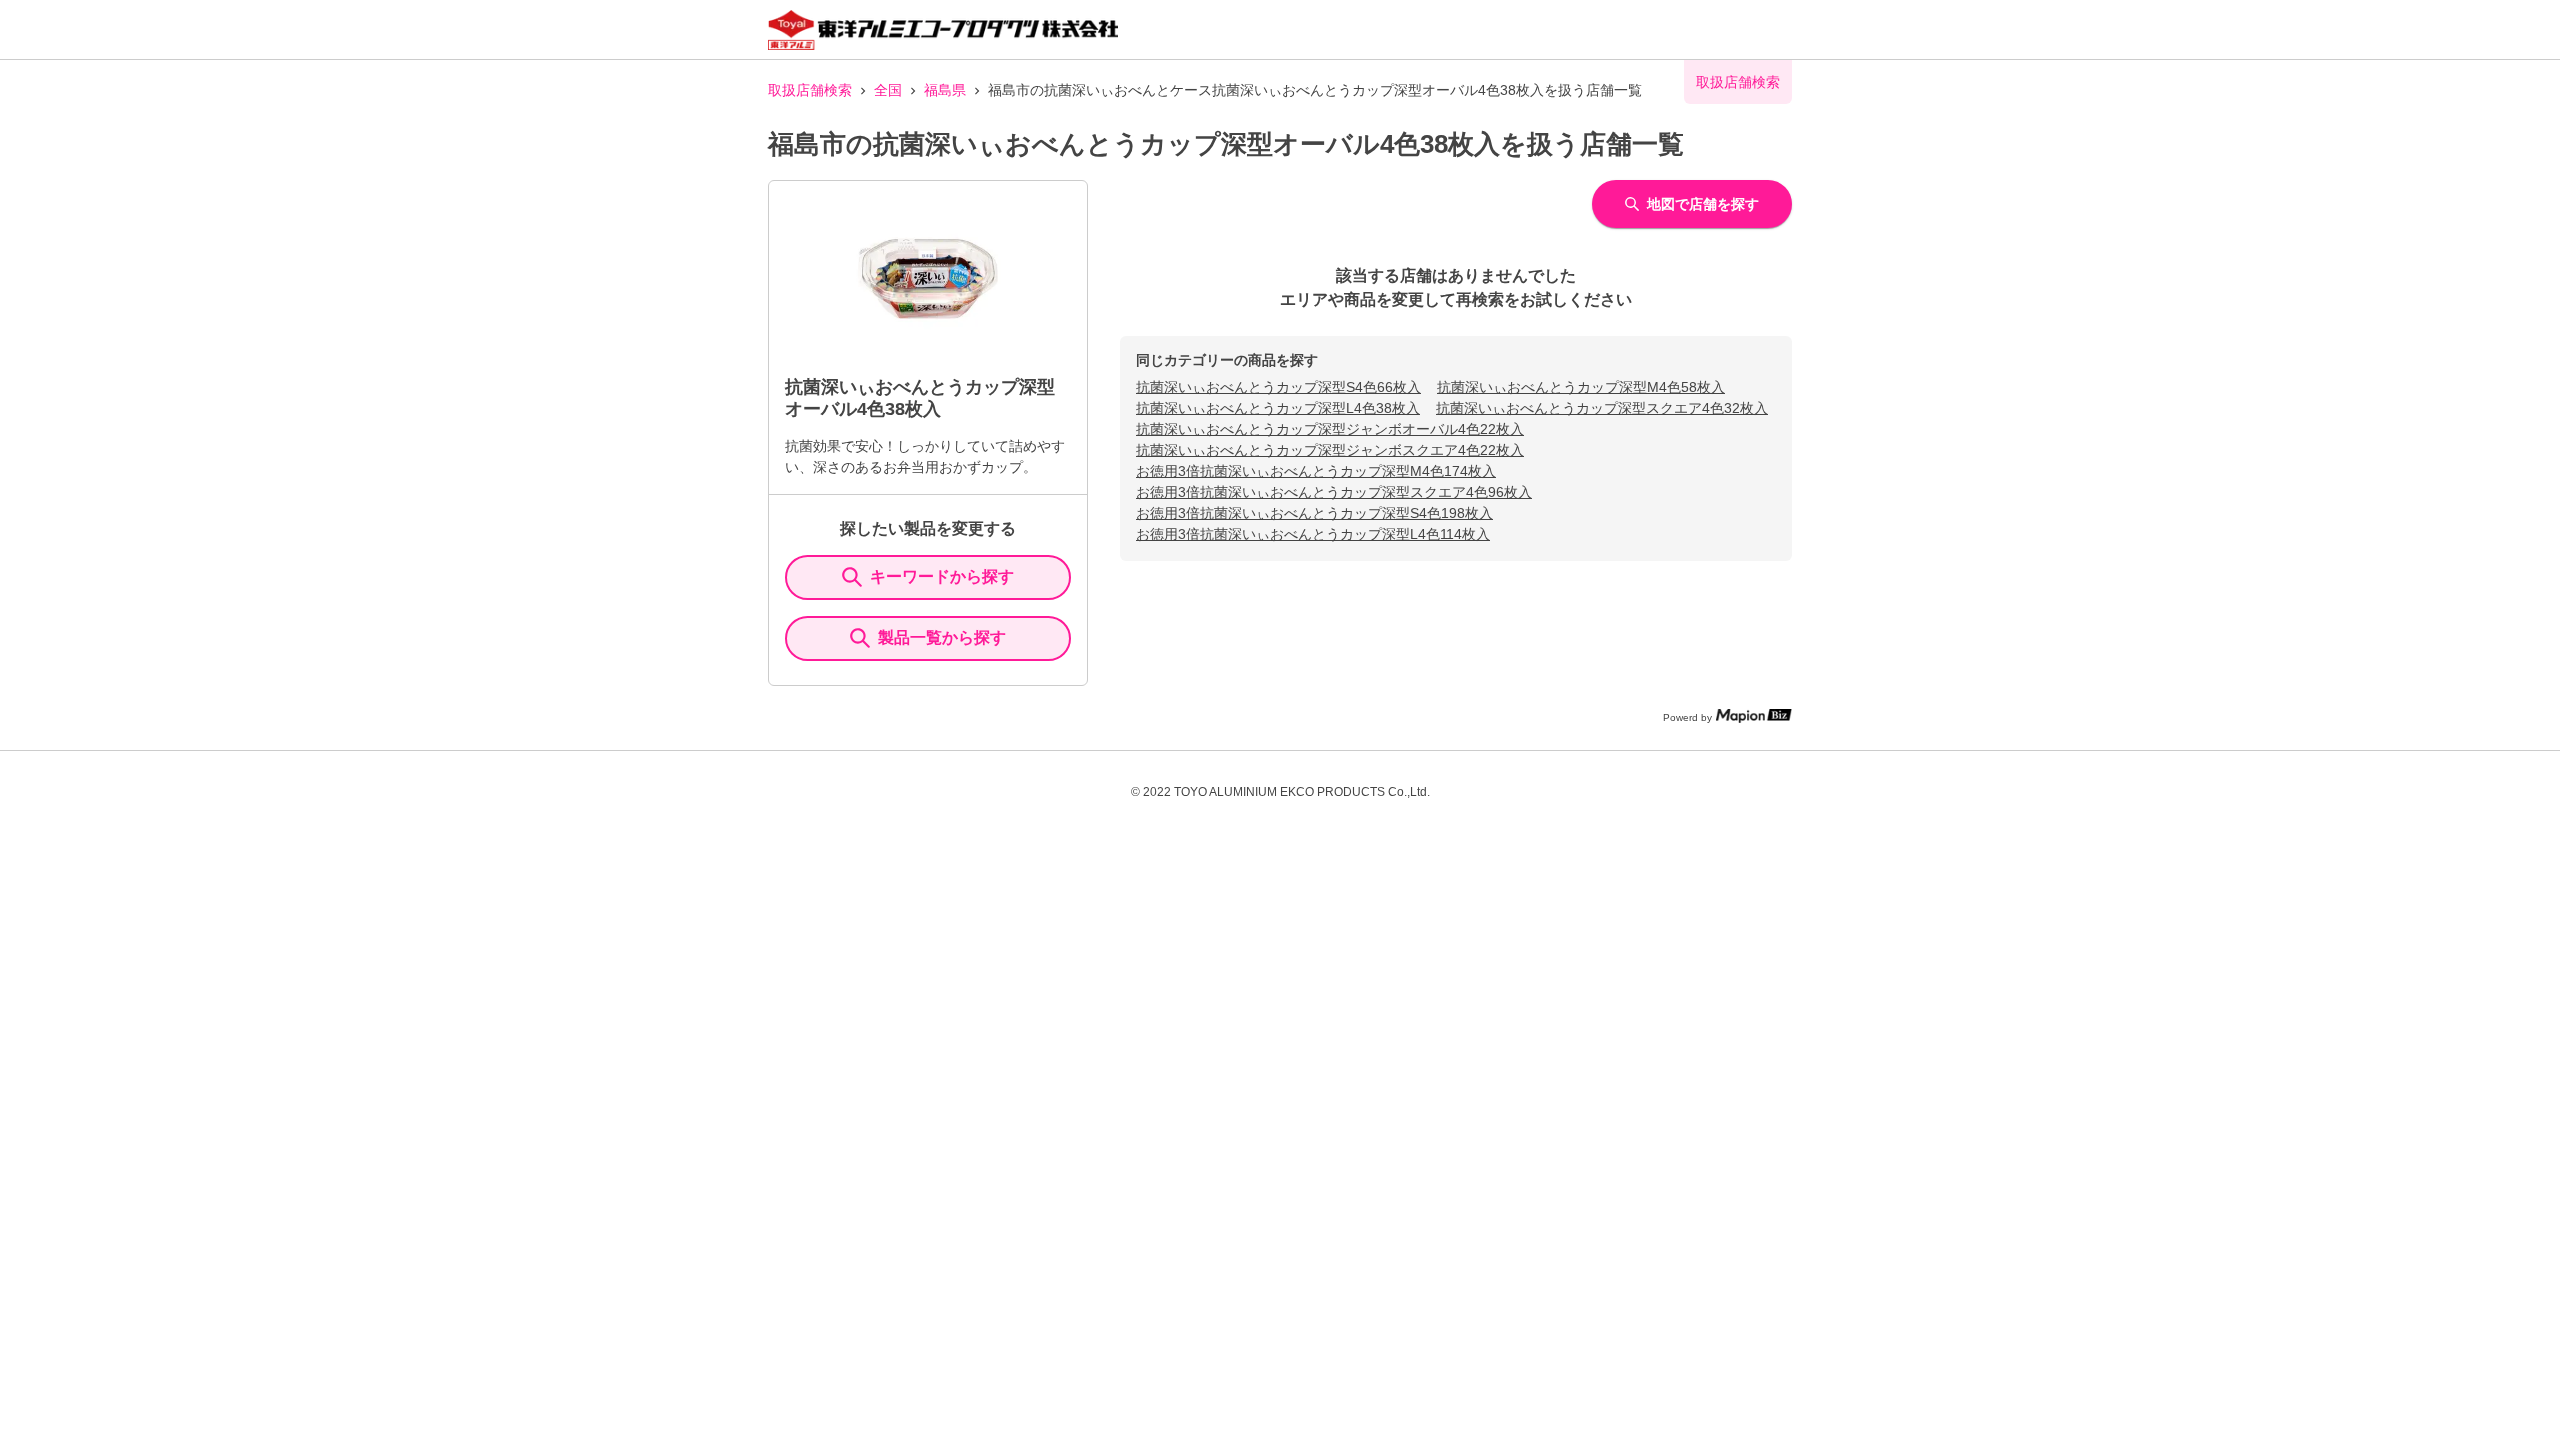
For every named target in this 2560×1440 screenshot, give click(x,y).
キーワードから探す (942, 576)
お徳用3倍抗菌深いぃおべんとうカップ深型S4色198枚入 (1314, 513)
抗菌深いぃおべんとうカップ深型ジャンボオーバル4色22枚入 (1330, 429)
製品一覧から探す (942, 637)
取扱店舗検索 (810, 90)
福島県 (945, 90)
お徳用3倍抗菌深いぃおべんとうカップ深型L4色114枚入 (1313, 534)
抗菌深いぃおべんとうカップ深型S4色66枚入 (1278, 387)
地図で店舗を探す (1703, 204)
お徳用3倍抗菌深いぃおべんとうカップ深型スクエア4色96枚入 (1334, 492)
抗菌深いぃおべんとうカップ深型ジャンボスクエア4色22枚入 (1330, 450)
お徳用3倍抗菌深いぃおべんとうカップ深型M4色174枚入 (1316, 471)
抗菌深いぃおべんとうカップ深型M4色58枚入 (1581, 387)
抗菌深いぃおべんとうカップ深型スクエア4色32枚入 (1602, 408)
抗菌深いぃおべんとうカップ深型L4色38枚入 (1278, 408)
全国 (888, 90)
